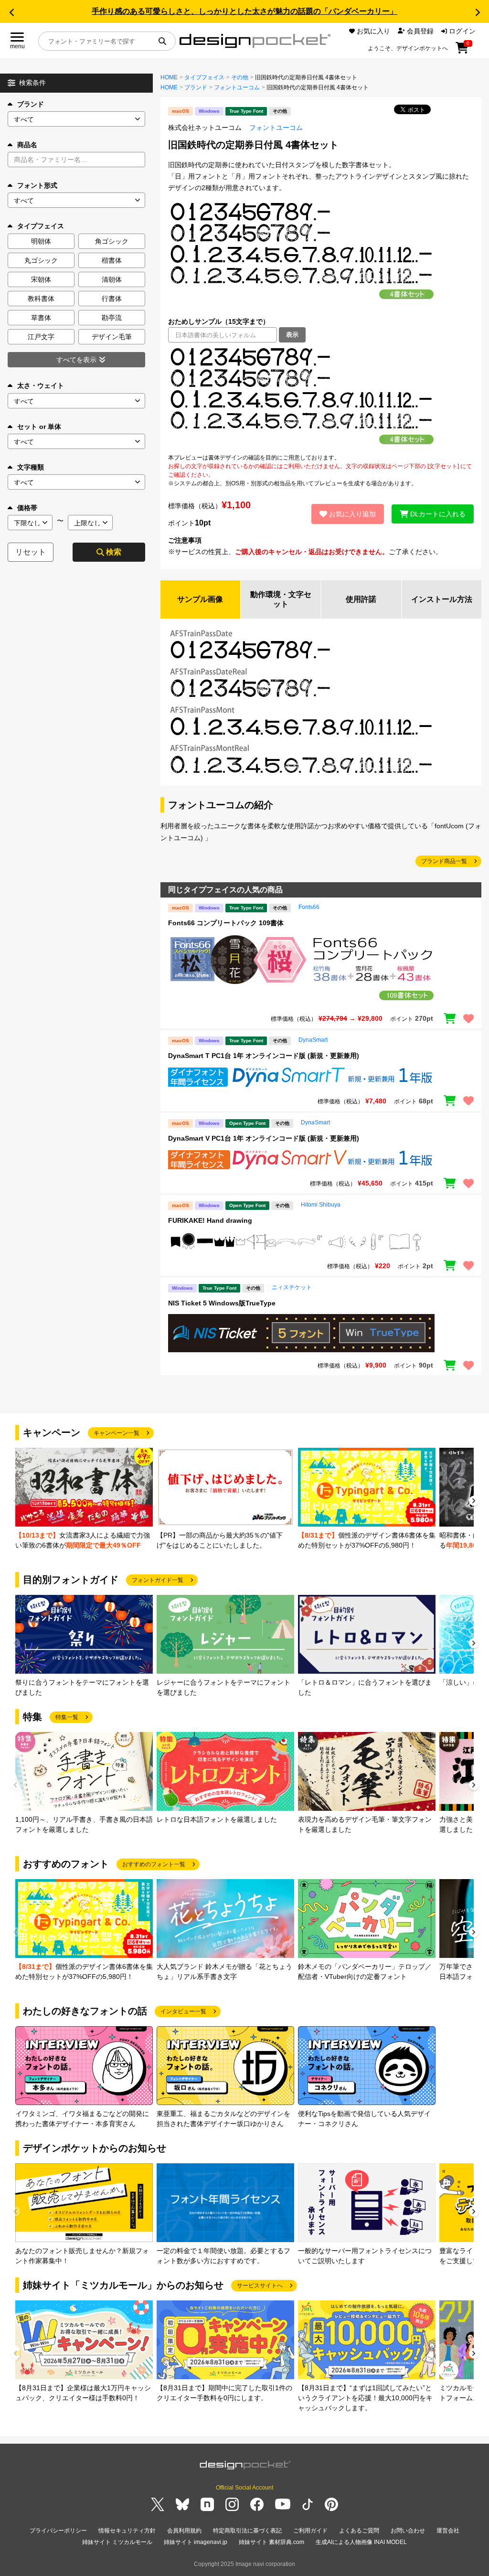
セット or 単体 (39, 427)
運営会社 (448, 2531)
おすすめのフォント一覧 (154, 1864)
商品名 (27, 145)
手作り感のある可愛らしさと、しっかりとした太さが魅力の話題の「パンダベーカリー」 (244, 11)
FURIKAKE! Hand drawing (210, 1220)
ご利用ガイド (310, 2531)
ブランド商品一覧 (444, 861)
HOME (169, 77)
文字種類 (31, 467)
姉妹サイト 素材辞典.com (271, 2542)
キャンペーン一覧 (117, 1433)
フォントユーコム (237, 87)
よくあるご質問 (359, 2531)
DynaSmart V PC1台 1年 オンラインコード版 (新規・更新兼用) (264, 1138)
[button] (11, 12)
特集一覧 (67, 1717)
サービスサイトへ (260, 2286)
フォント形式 (37, 185)
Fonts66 (309, 907)
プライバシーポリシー (58, 2531)
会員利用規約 (184, 2531)
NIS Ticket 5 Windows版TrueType (222, 1303)
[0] (462, 51)
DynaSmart (313, 1040)
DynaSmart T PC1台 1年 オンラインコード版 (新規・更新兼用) (264, 1056)
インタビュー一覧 (183, 2011)
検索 (114, 552)
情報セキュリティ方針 (127, 2531)
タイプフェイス (204, 77)
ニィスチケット (292, 1287)
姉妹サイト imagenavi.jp (196, 2542)
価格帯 (27, 508)
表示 (292, 335)
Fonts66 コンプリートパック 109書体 (226, 923)
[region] (321, 398)
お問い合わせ (408, 2531)
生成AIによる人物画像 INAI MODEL (361, 2542)
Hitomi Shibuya (321, 1205)
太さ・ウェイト (41, 385)
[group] (84, 1499)
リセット (31, 552)
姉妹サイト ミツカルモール (117, 2542)
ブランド (31, 104)
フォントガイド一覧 (158, 1580)
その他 (240, 77)
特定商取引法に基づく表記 (247, 2531)
